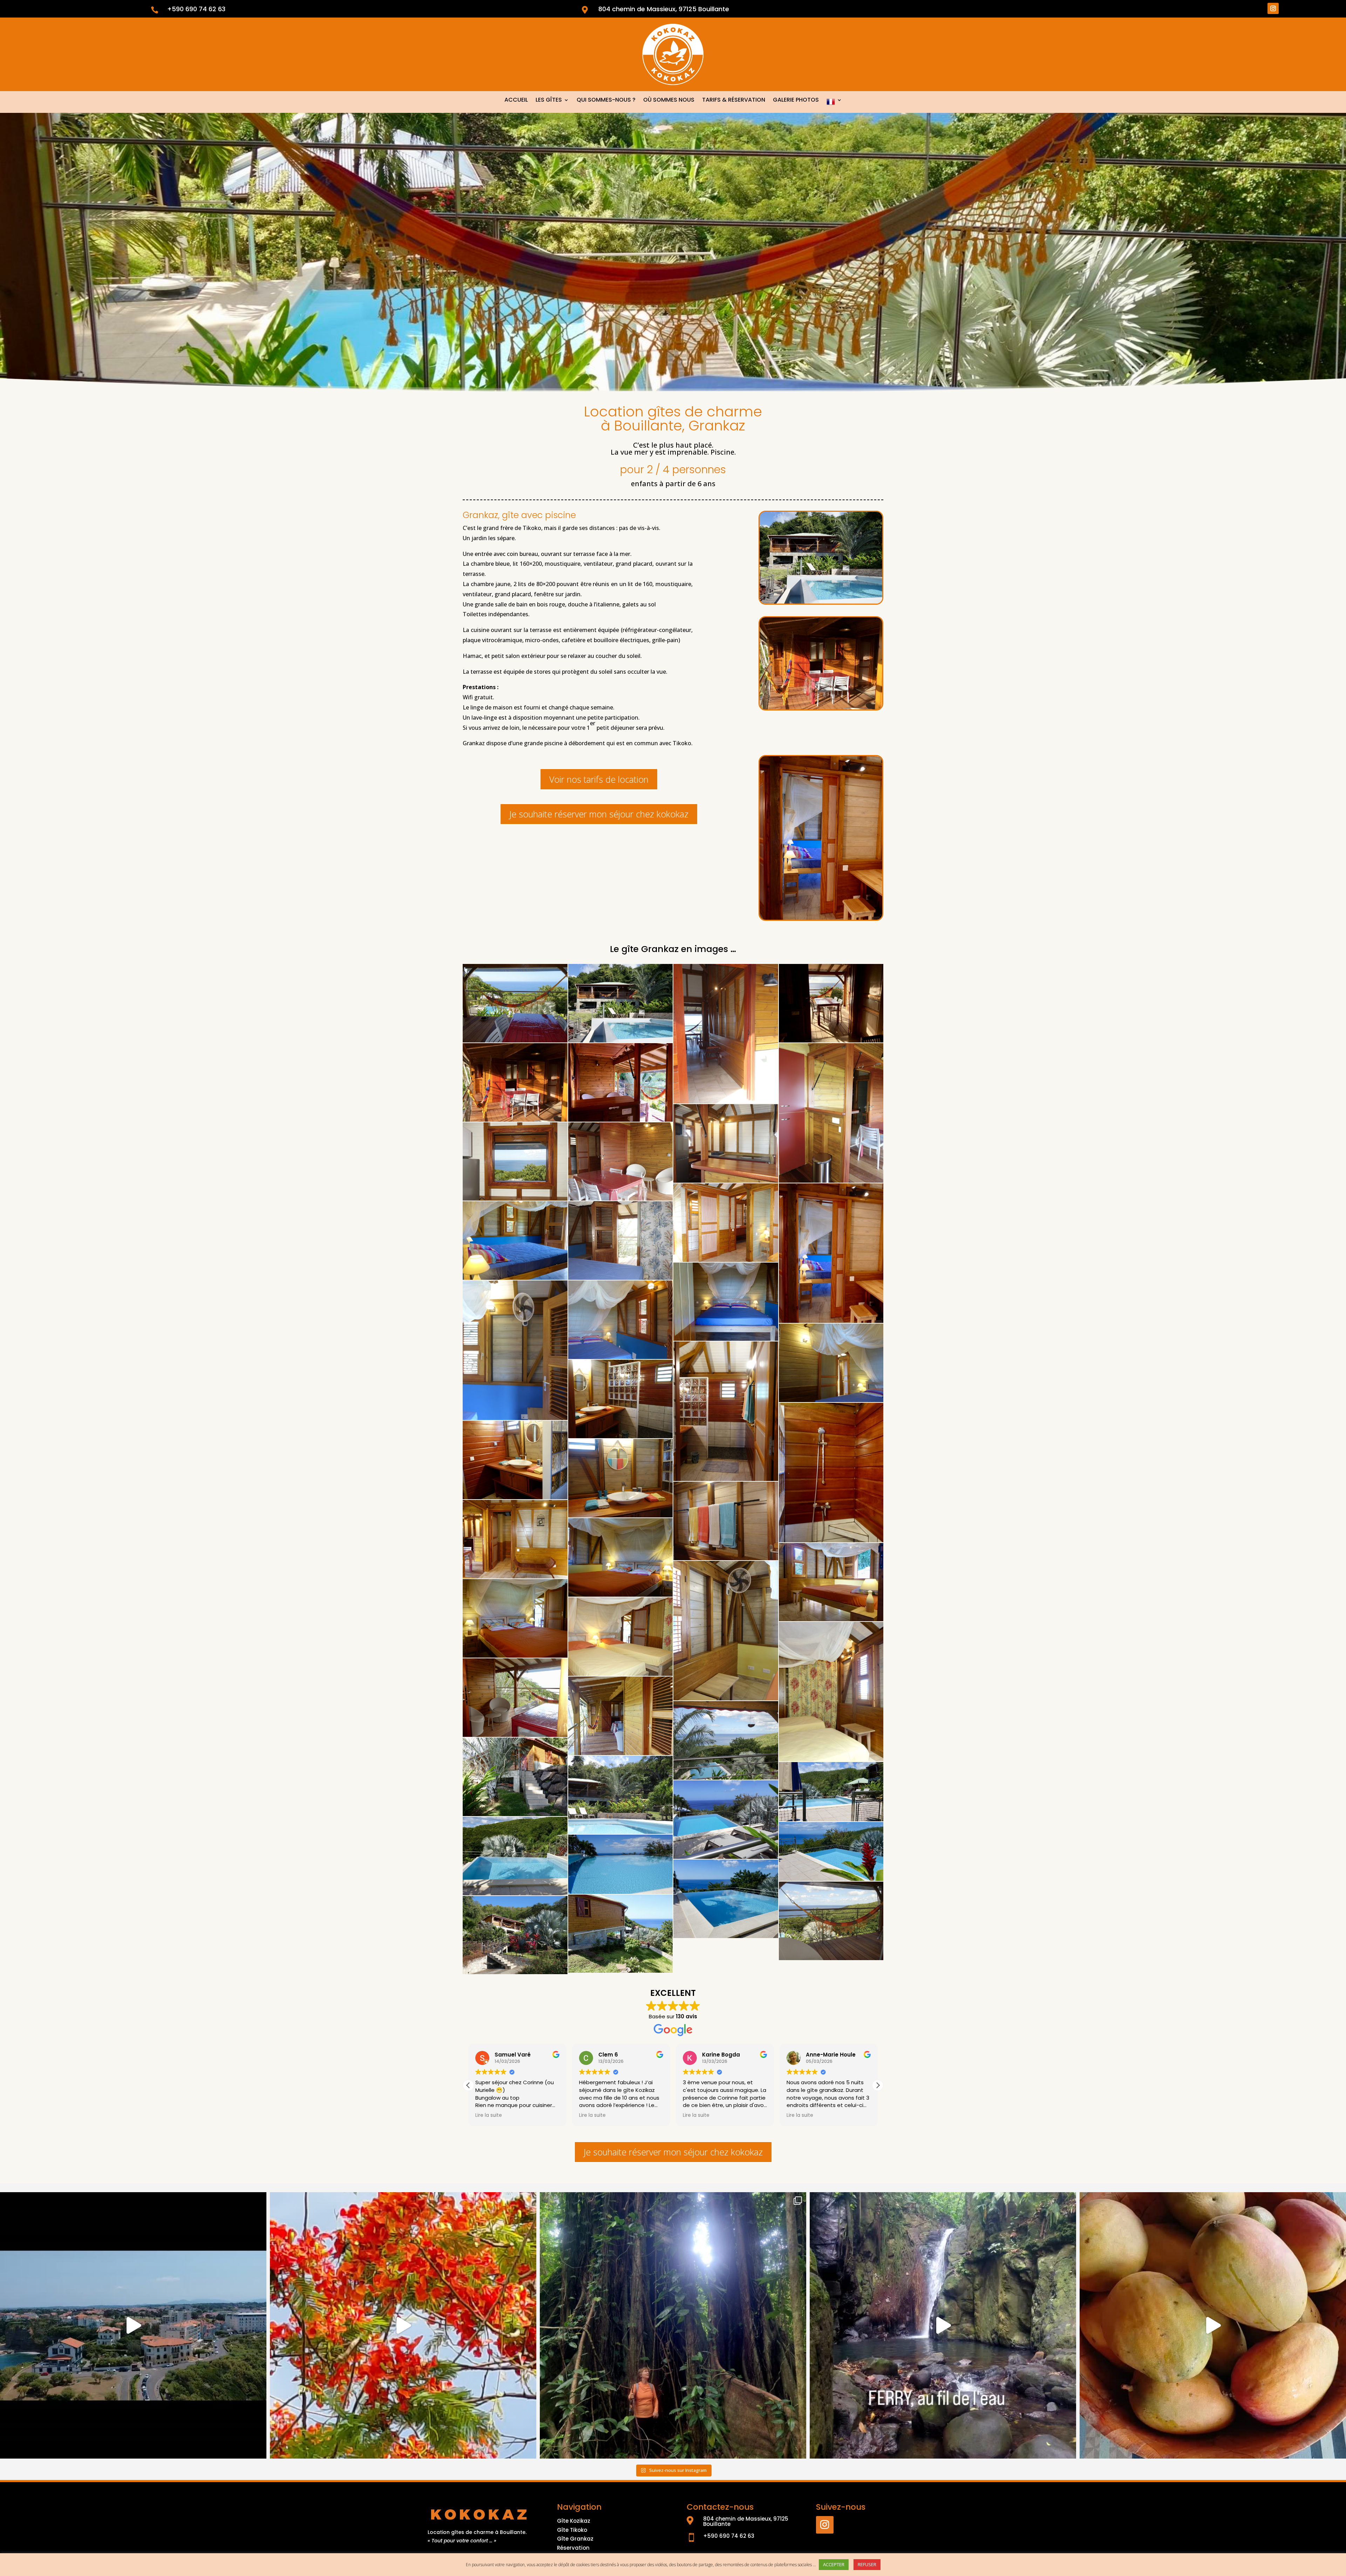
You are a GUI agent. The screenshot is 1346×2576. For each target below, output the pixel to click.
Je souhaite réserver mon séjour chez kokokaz (599, 814)
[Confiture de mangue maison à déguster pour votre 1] (1213, 2325)
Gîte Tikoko (572, 2530)
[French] (834, 103)
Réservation (573, 2548)
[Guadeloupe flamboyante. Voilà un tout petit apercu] (403, 2325)
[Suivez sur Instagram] (1273, 8)
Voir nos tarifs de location (599, 779)
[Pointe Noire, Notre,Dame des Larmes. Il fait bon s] (673, 2325)
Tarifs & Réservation (734, 101)
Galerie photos (796, 101)
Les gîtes (549, 101)
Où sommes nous (669, 101)
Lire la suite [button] (489, 2115)
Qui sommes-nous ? (606, 101)
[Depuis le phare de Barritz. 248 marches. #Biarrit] (133, 2325)
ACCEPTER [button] (834, 2564)
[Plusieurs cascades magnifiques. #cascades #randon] (943, 2325)
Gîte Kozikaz (574, 2521)
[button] (878, 2085)
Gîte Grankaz (575, 2539)
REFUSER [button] (867, 2564)
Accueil (516, 101)
